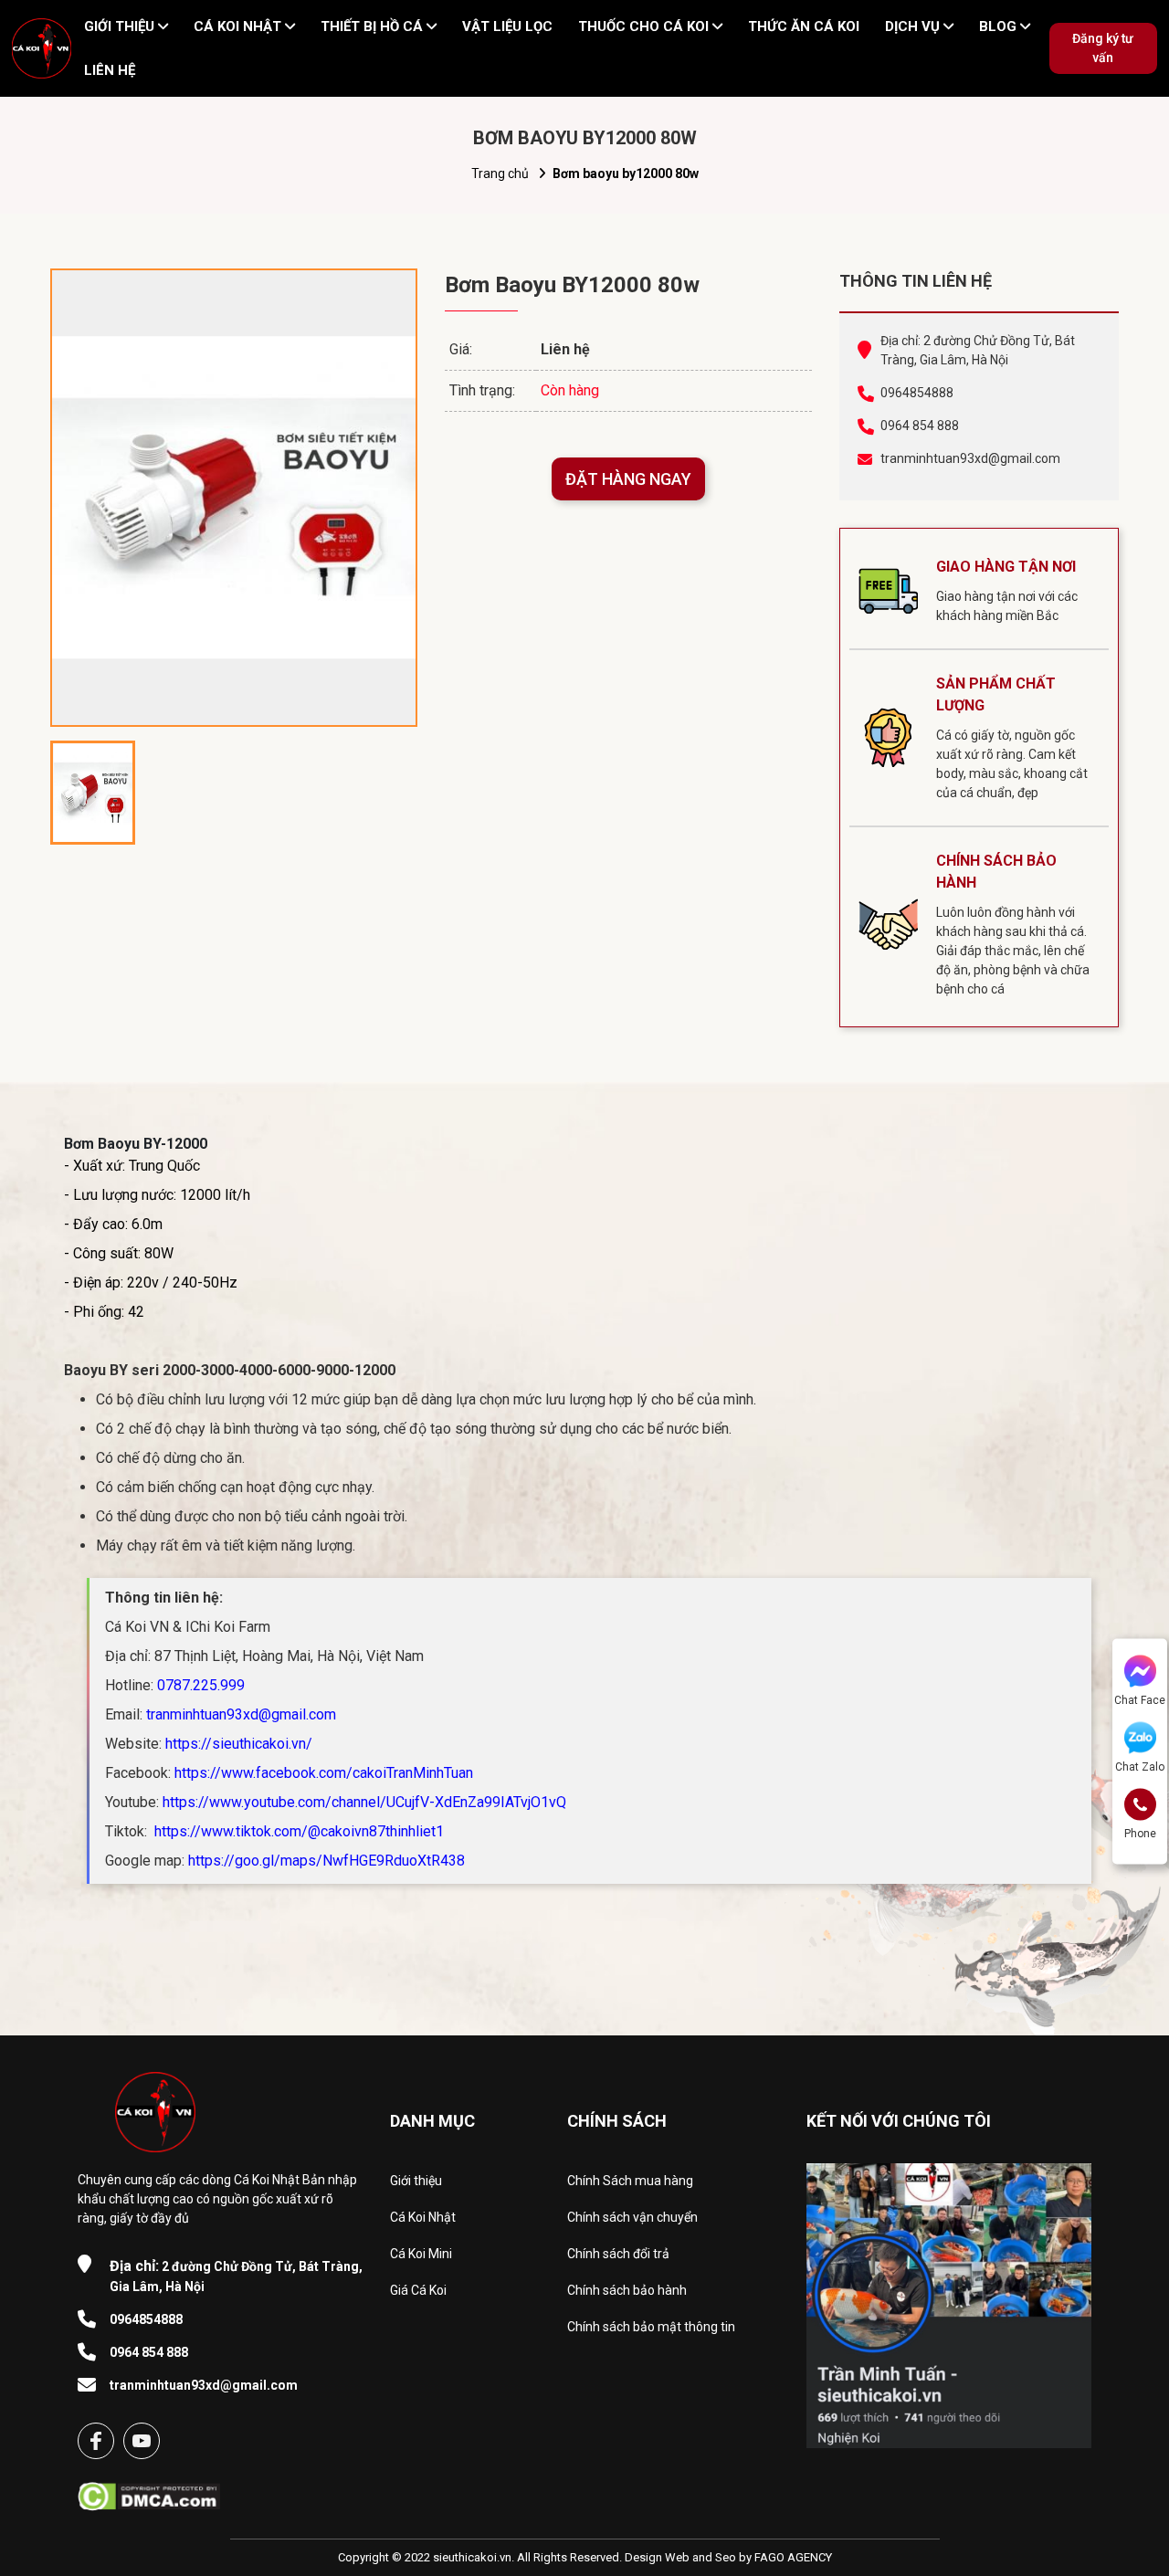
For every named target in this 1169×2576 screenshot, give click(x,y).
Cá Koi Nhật (423, 2217)
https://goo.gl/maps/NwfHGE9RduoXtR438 (326, 1861)
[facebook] (96, 2441)
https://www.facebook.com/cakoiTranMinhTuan (324, 1773)
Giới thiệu (416, 2181)
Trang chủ (500, 173)
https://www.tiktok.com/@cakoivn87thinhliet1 (297, 1831)
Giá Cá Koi (418, 2290)
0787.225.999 (201, 1685)
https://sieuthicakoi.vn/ (239, 1744)
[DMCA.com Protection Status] (149, 2491)
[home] (42, 48)
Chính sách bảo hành (627, 2290)
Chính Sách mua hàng (630, 2181)
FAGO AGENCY (793, 2557)
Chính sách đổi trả (618, 2254)
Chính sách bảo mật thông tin (651, 2327)
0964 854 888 (920, 426)
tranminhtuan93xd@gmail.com (970, 458)
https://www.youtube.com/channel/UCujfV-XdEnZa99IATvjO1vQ (364, 1802)
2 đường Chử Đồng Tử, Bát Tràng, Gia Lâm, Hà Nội (236, 2276)
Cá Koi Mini (421, 2254)
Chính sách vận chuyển (632, 2217)
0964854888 (917, 393)
